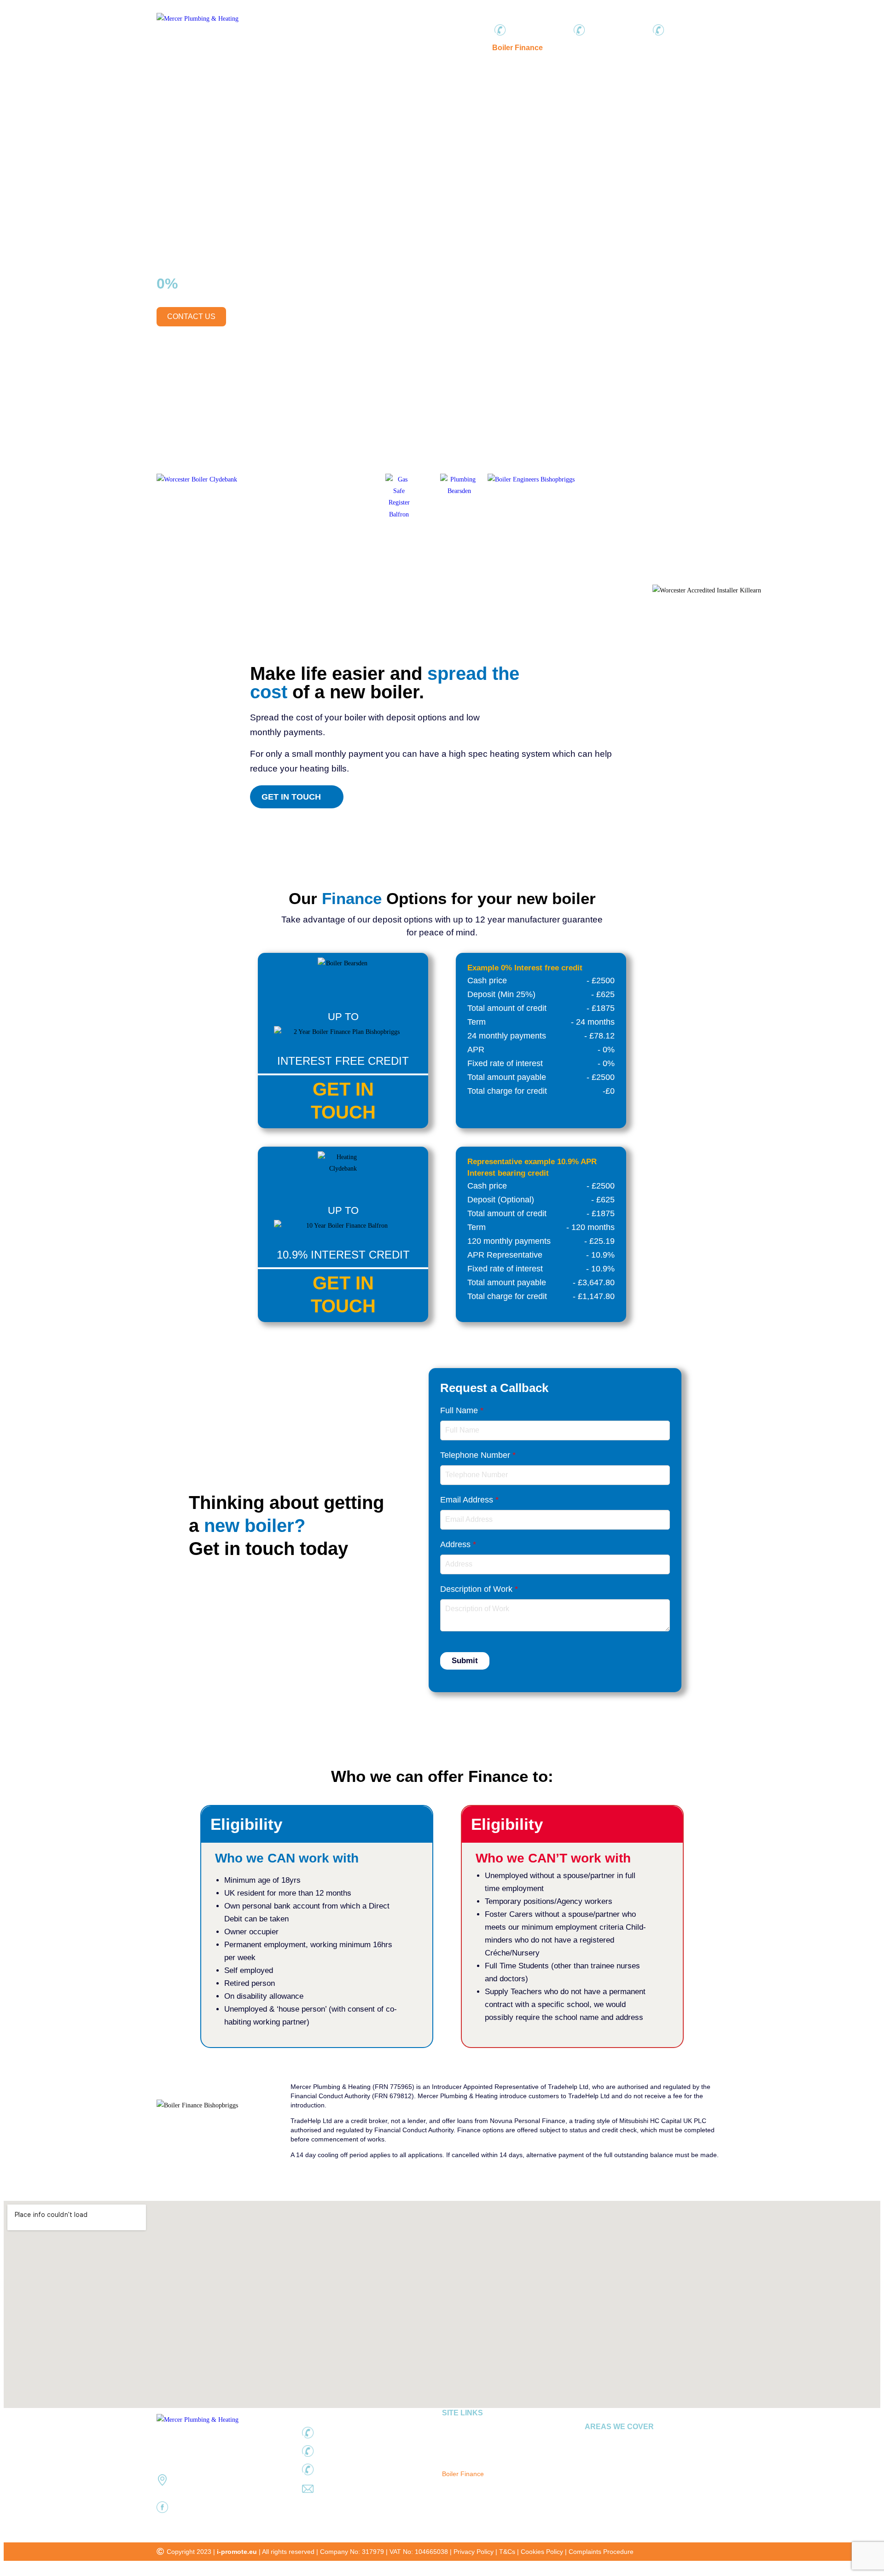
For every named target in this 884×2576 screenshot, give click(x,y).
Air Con (430, 48)
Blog (653, 48)
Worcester (617, 48)
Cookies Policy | (545, 2552)
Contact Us (690, 48)
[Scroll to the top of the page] (6, 2567)
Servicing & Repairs (373, 48)
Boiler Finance (518, 48)
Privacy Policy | (476, 2552)
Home (267, 48)
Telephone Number (478, 1455)
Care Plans (571, 48)
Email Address (469, 1500)
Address (458, 1544)
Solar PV (468, 48)
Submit (465, 1661)
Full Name (462, 1410)
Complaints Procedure (601, 2552)
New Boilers (308, 48)
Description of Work (479, 1589)
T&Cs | (510, 2552)
